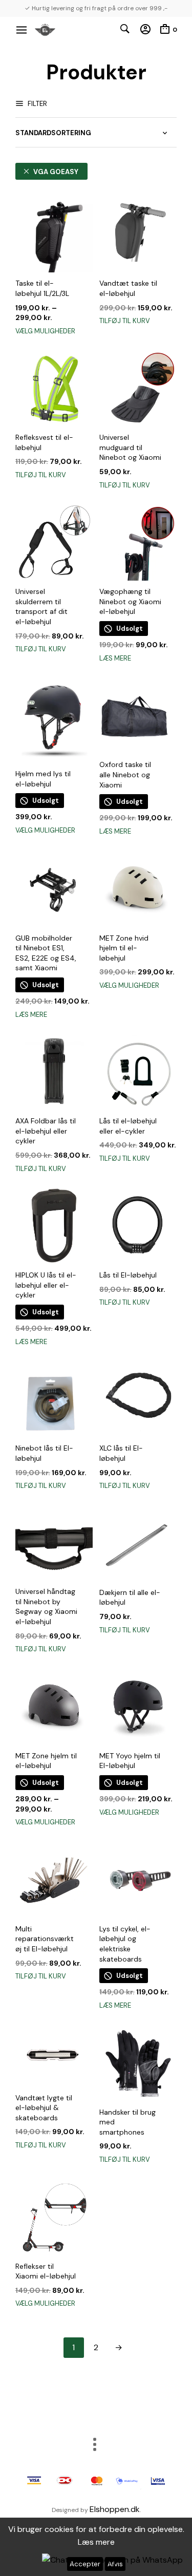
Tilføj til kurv (125, 321)
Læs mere (115, 658)
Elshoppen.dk (115, 2509)
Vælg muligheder (45, 331)
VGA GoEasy (56, 172)
